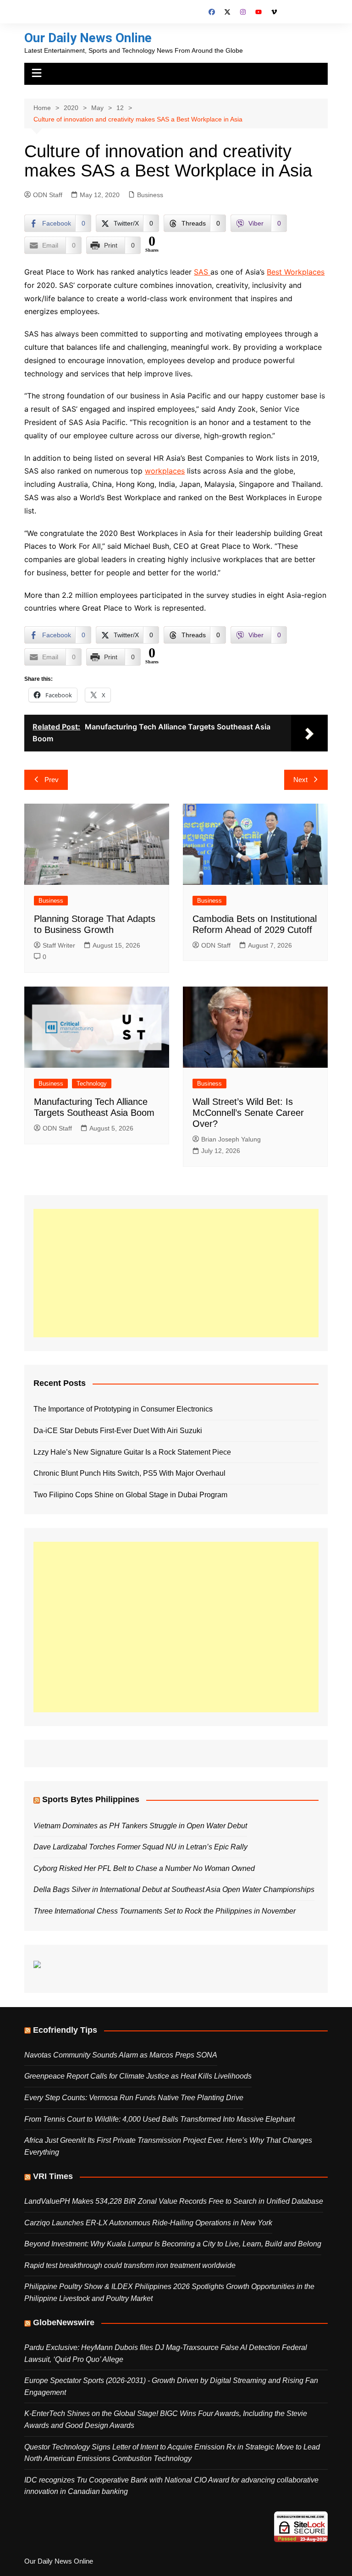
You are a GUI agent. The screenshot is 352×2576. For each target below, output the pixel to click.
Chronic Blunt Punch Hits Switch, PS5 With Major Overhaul (129, 1473)
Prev (52, 780)
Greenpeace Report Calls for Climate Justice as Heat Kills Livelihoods (138, 2076)
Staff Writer (59, 945)
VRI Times (53, 2176)
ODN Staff (48, 195)
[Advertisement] (176, 1273)
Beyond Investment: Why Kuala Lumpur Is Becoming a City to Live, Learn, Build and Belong (173, 2244)
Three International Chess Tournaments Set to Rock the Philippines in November (165, 1911)
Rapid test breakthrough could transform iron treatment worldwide (130, 2265)
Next (300, 780)
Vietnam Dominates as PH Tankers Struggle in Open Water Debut (140, 1826)
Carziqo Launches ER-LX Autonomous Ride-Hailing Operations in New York (148, 2223)
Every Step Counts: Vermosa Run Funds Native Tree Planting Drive (134, 2098)
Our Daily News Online (88, 38)
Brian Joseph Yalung (231, 1139)
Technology (92, 1084)
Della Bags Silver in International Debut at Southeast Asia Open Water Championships (174, 1889)
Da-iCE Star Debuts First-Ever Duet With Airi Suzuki (118, 1431)
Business (150, 195)
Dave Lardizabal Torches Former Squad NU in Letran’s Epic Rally (140, 1847)
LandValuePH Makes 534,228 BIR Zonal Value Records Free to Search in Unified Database (174, 2201)
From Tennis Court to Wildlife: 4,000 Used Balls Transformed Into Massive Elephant (159, 2119)
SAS (202, 272)
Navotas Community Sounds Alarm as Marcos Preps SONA (121, 2055)
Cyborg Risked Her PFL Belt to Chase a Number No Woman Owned (144, 1868)
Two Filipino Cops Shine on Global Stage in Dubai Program (130, 1495)
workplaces (165, 471)
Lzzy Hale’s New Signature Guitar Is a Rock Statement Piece (132, 1452)
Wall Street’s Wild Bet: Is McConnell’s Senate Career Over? (248, 1113)
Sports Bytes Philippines (91, 1799)
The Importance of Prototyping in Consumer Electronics (123, 1409)
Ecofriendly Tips (65, 2030)
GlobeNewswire (64, 2322)
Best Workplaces (296, 272)
